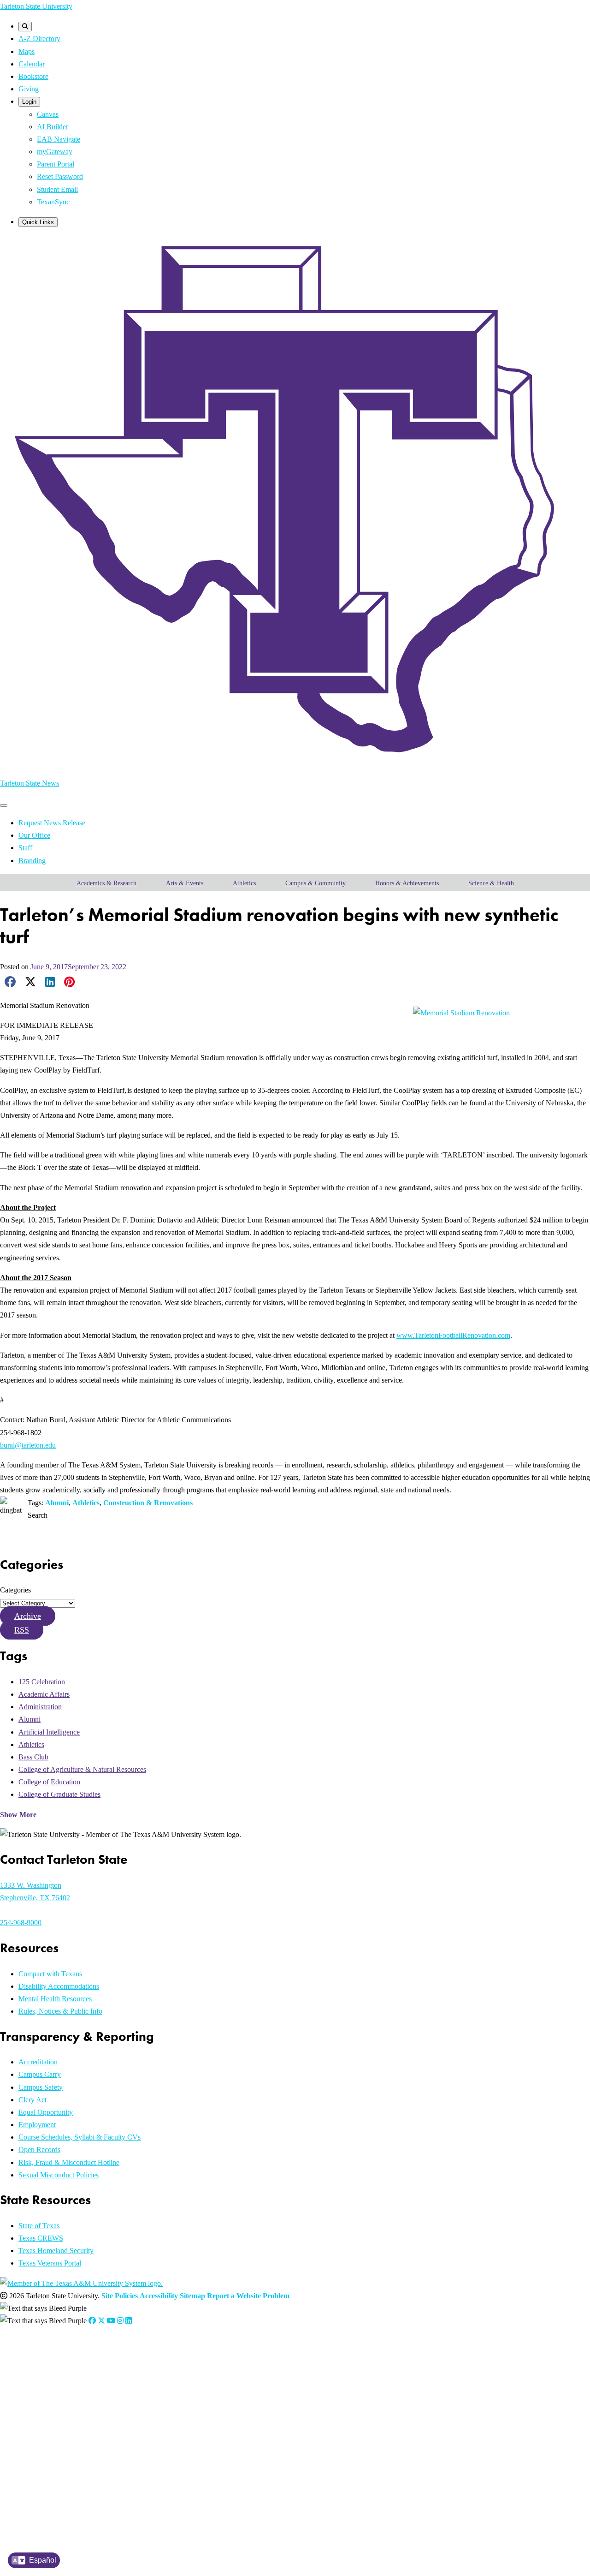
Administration (40, 1707)
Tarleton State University (36, 6)
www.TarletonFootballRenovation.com (453, 1335)
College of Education (49, 1782)
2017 (42, 2479)
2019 (42, 2455)
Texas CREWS (41, 2238)
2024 (42, 2397)
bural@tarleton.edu (28, 1445)
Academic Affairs (44, 1694)
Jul (123, 2374)
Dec (179, 2386)
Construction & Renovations (148, 1503)
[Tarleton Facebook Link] (92, 2321)
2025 (42, 2386)
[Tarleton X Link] (101, 2321)
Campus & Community (316, 883)
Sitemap (192, 2296)
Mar (79, 2374)
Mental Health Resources (55, 1999)
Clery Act (32, 2100)
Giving (29, 89)
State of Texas (39, 2226)
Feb (67, 2374)
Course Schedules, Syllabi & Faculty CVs (80, 2137)
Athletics (244, 883)
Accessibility (159, 2296)
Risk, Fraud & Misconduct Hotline (69, 2162)
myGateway (55, 152)
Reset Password (60, 176)
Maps (27, 51)
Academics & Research (106, 883)
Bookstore (33, 76)
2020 (42, 2444)
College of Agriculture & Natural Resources (82, 1769)
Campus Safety (41, 2087)
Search (38, 1515)
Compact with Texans (50, 1974)
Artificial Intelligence (49, 1732)
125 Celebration (42, 1682)
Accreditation (38, 2062)
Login (29, 102)
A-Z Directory (39, 39)
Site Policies (120, 2296)
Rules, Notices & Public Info (60, 2011)
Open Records (39, 2150)
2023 (42, 2409)
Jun (114, 2374)
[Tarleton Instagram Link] (120, 2321)
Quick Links (38, 222)
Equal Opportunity (46, 2112)
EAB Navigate (59, 139)
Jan (56, 2374)
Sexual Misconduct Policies (59, 2175)
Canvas (48, 114)
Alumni (57, 1503)
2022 (42, 2421)
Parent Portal (56, 164)
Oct (156, 2386)
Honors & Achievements (407, 883)
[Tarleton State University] (295, 763)
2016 (42, 2490)
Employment (37, 2125)
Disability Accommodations (59, 1986)
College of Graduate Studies (59, 1794)
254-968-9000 (21, 1923)
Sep (145, 2386)
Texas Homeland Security (56, 2251)
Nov (167, 2386)
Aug (133, 2374)
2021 (42, 2432)
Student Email (57, 189)
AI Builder (53, 127)
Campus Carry (40, 2074)
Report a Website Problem (248, 2296)
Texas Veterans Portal (50, 2263)
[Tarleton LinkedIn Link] (129, 2321)
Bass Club (33, 1757)
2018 (42, 2467)
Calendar (32, 64)
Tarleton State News (29, 783)
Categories (15, 1590)
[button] (28, 1616)
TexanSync (53, 202)
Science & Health (491, 883)
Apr (90, 2374)
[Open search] (25, 27)
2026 (42, 2374)
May (102, 2374)
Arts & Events (185, 883)
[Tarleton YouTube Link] (111, 2321)
